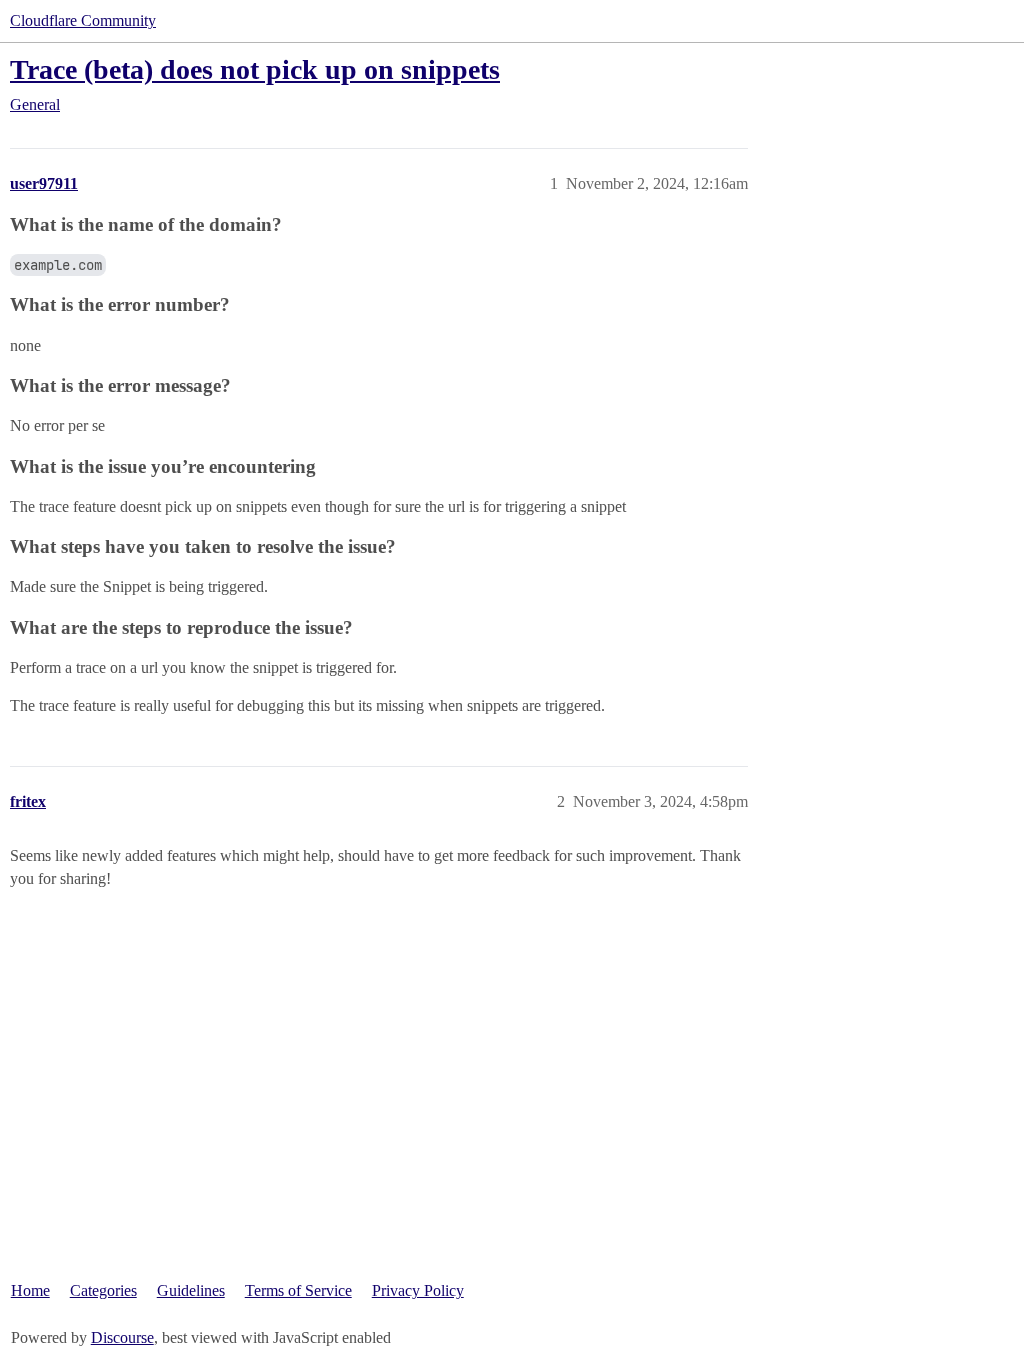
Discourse (122, 1337)
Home (30, 1290)
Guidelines (191, 1290)
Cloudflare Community (83, 20)
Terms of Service (298, 1290)
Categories (103, 1290)
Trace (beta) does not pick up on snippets (255, 69)
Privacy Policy (418, 1290)
